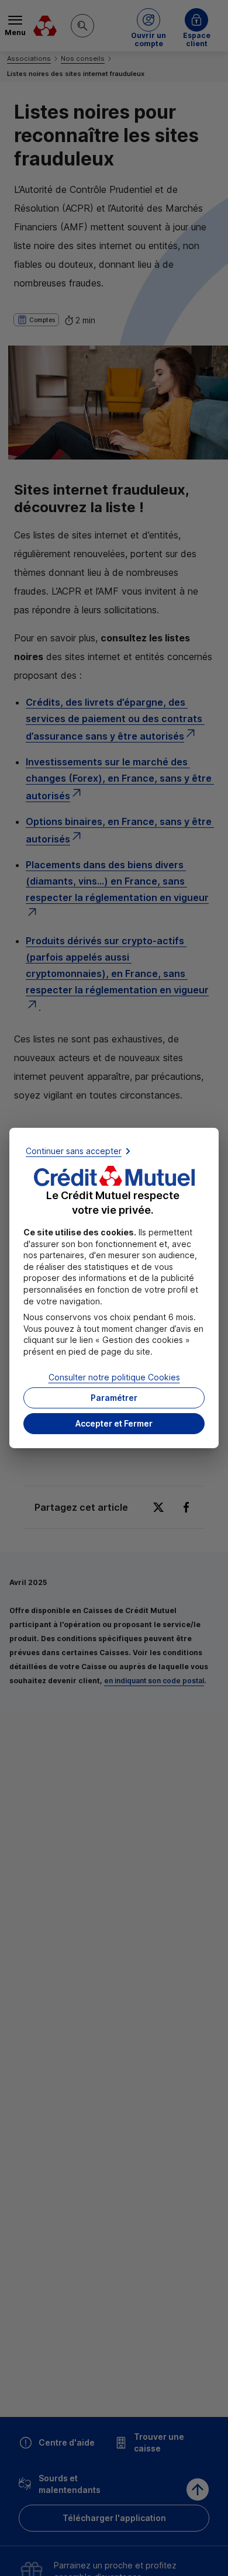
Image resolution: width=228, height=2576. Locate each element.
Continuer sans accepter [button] (74, 1151)
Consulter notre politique (114, 1377)
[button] (114, 1424)
